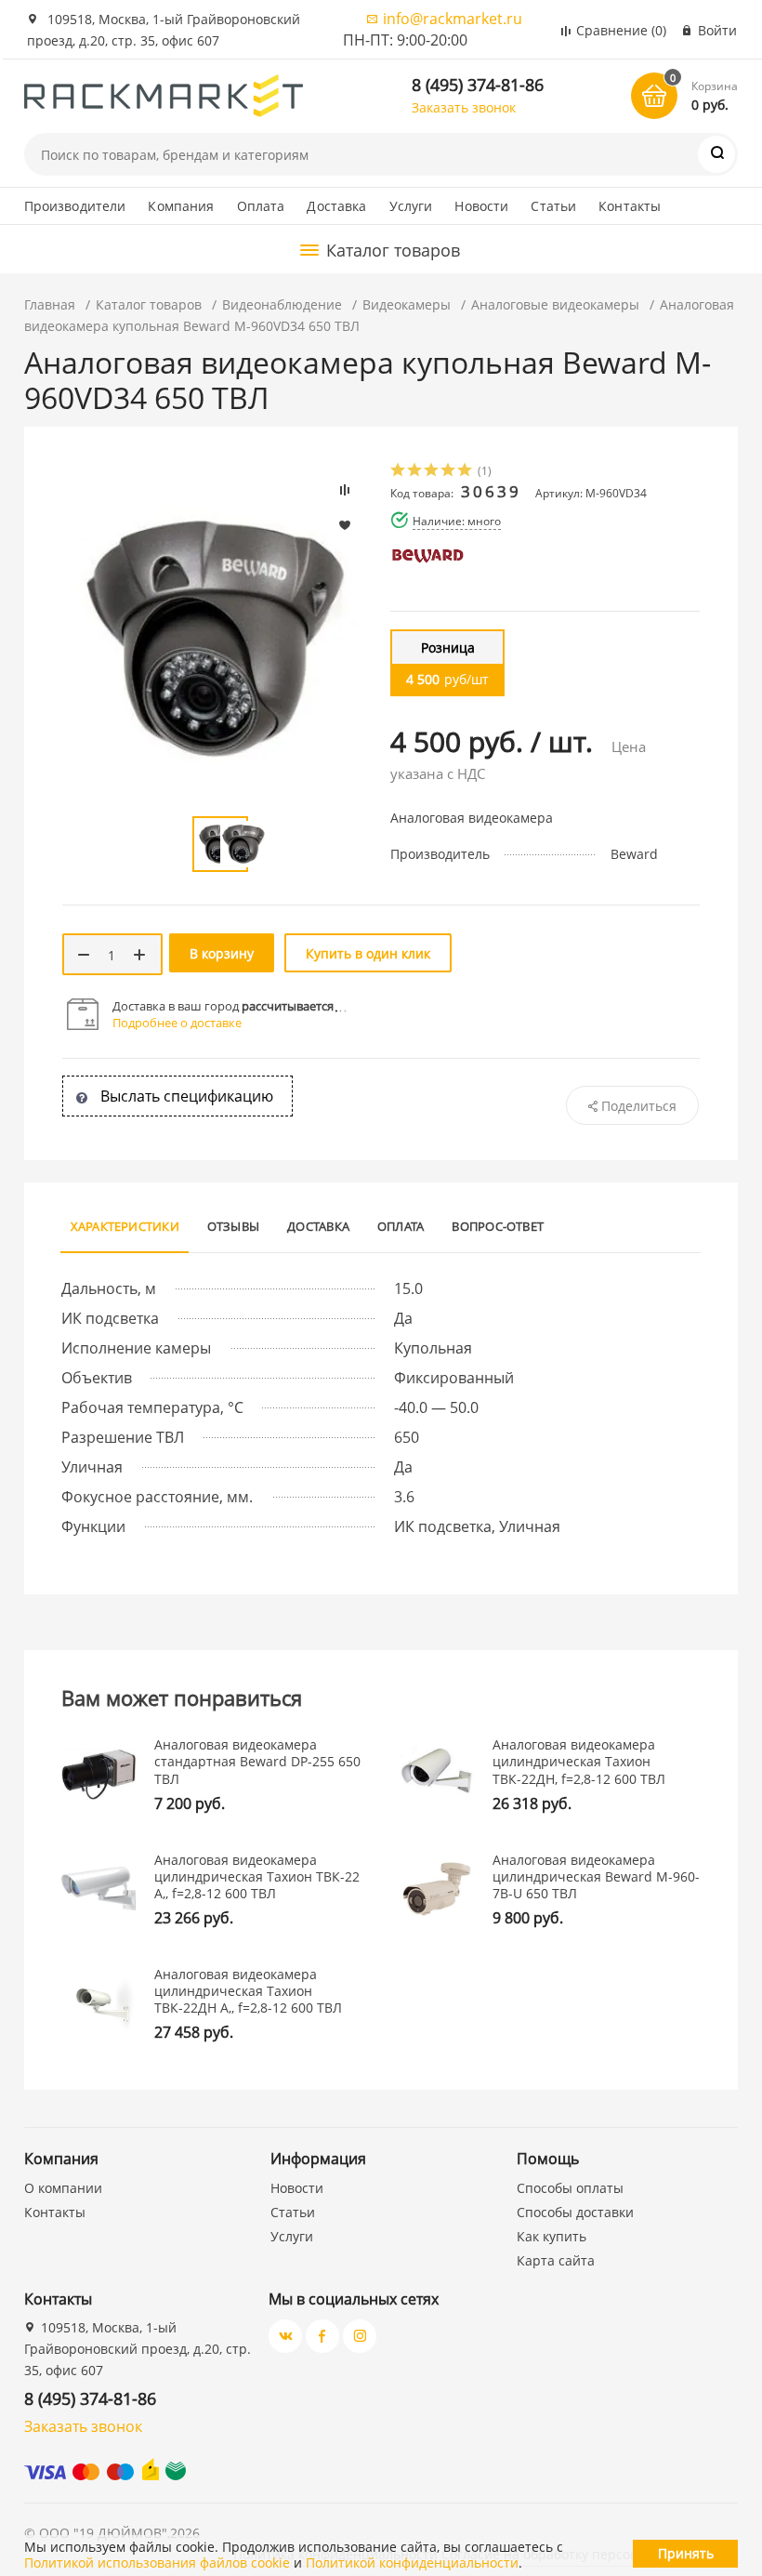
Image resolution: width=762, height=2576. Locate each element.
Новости (481, 206)
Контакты (630, 206)
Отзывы (233, 1226)
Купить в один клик (368, 953)
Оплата (261, 206)
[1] (399, 472)
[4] (449, 472)
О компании (63, 2188)
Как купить (552, 2236)
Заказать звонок (464, 107)
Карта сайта (556, 2260)
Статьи (553, 206)
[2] (415, 472)
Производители (75, 206)
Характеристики (125, 1226)
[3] (432, 472)
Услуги (411, 206)
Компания (181, 206)
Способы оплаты (570, 2188)
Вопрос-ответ (498, 1226)
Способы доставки (575, 2212)
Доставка (336, 206)
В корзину (222, 953)
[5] (466, 472)
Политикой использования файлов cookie (157, 2563)
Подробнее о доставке (177, 1023)
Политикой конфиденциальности (412, 2563)
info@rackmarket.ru (453, 19)
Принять (686, 2553)
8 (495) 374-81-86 (478, 85)
